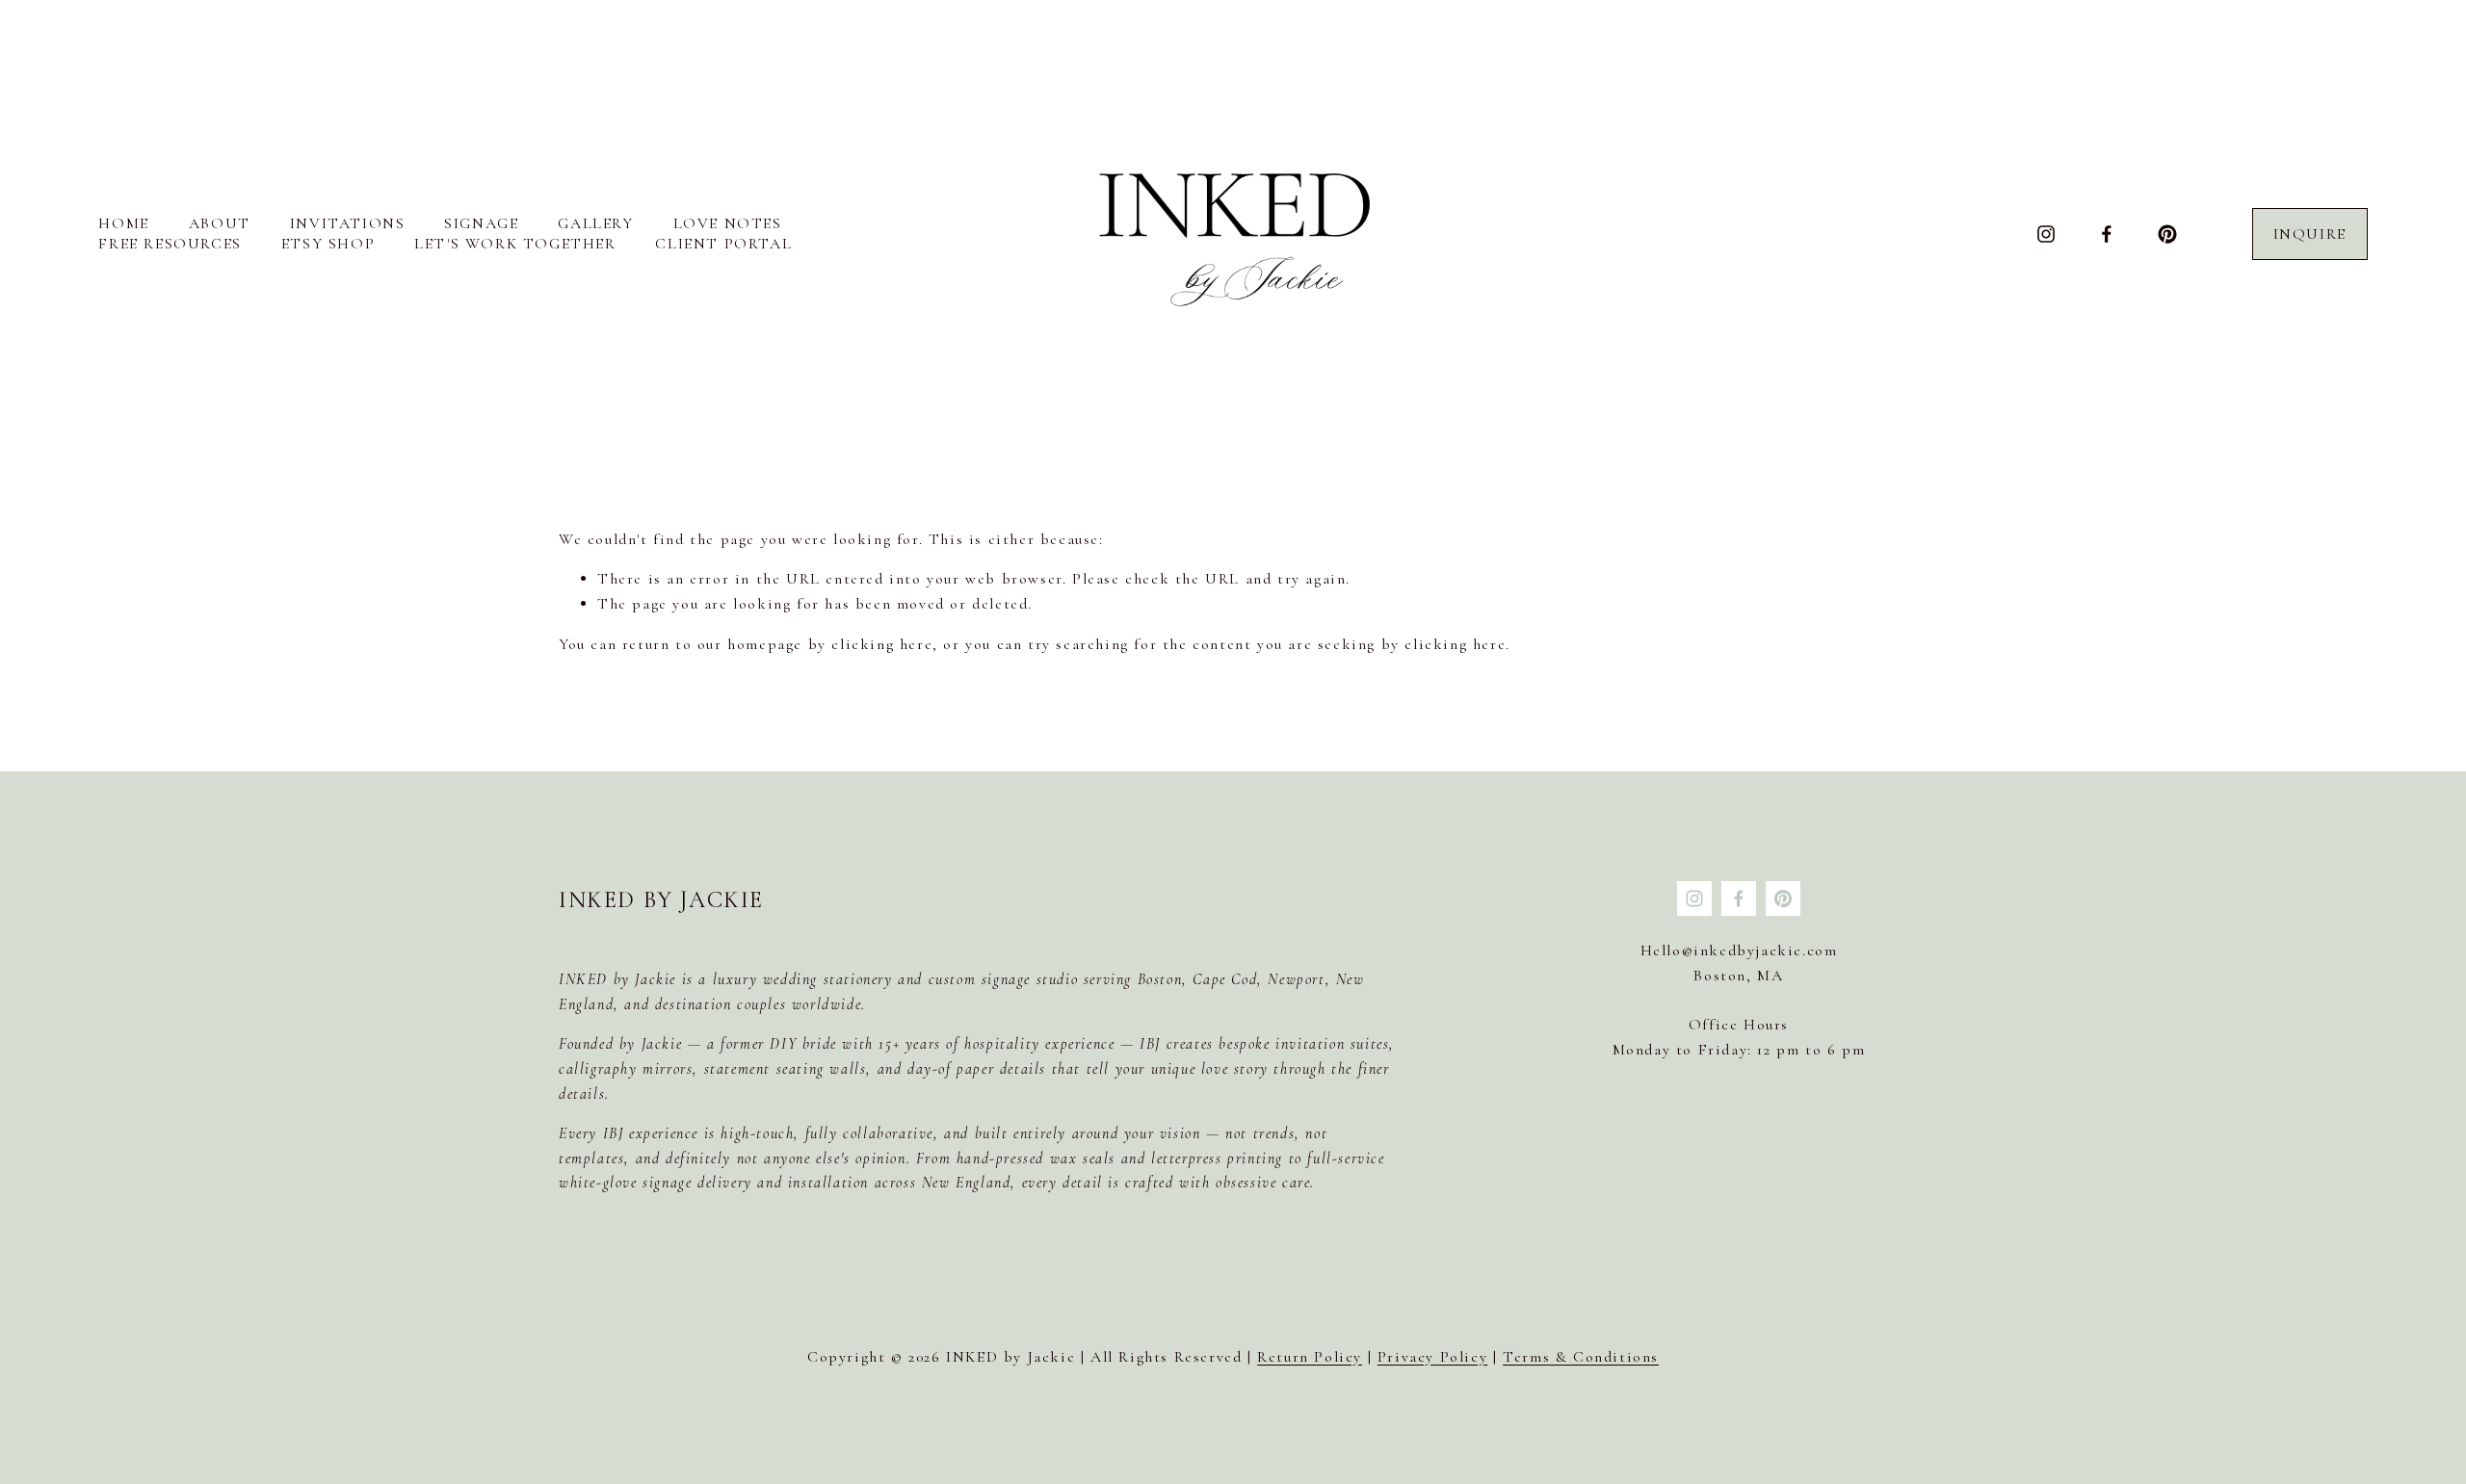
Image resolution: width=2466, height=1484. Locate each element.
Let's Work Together (515, 244)
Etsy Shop (328, 244)
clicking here (882, 644)
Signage (481, 223)
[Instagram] (2046, 234)
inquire (2310, 234)
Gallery (595, 223)
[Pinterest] (2167, 234)
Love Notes (728, 223)
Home (123, 223)
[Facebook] (2107, 234)
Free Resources (170, 244)
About (220, 223)
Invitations (348, 223)
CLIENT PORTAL (723, 244)
